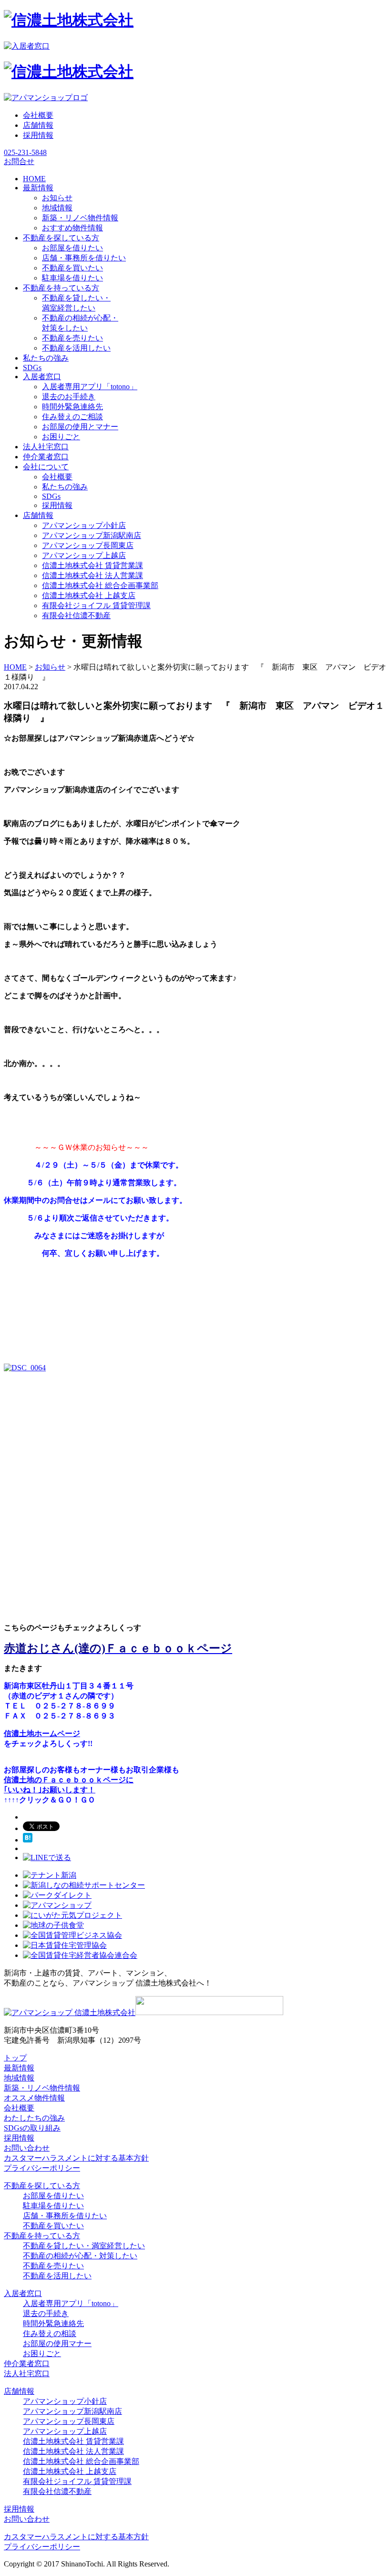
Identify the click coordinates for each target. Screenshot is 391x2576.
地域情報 (57, 208)
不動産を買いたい (72, 268)
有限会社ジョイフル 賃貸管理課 (96, 605)
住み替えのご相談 (72, 417)
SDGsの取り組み (32, 2128)
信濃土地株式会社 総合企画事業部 (100, 585)
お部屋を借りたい (72, 248)
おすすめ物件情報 (72, 228)
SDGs (51, 496)
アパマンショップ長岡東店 (88, 545)
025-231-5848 (25, 152)
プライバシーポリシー (42, 2168)
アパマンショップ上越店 (84, 555)
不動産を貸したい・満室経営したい (84, 2246)
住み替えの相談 (50, 2333)
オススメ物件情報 (34, 2098)
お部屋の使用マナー (57, 2343)
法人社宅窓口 (27, 2374)
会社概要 (38, 115)
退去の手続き (46, 2313)
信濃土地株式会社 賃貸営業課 (93, 565)
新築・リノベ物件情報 (80, 218)
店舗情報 (38, 125)
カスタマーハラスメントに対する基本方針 (76, 2158)
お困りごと (61, 437)
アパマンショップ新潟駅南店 (92, 535)
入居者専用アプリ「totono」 (90, 387)
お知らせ (57, 198)
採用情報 (38, 135)
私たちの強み (65, 487)
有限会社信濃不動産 (76, 616)
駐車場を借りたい (72, 278)
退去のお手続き (69, 397)
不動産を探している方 (42, 2186)
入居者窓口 (23, 2293)
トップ (15, 2058)
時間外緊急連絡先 (72, 407)
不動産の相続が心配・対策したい (80, 2256)
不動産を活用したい (76, 348)
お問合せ (19, 161)
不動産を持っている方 (42, 2236)
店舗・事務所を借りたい (84, 258)
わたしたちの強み (34, 2118)
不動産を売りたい (72, 338)
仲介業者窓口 (27, 2364)
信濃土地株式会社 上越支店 (89, 595)
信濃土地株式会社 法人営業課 (93, 575)
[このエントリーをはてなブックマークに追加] (28, 1840)
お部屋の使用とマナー (80, 427)
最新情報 (19, 2068)
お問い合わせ (27, 2148)
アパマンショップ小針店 (84, 525)
